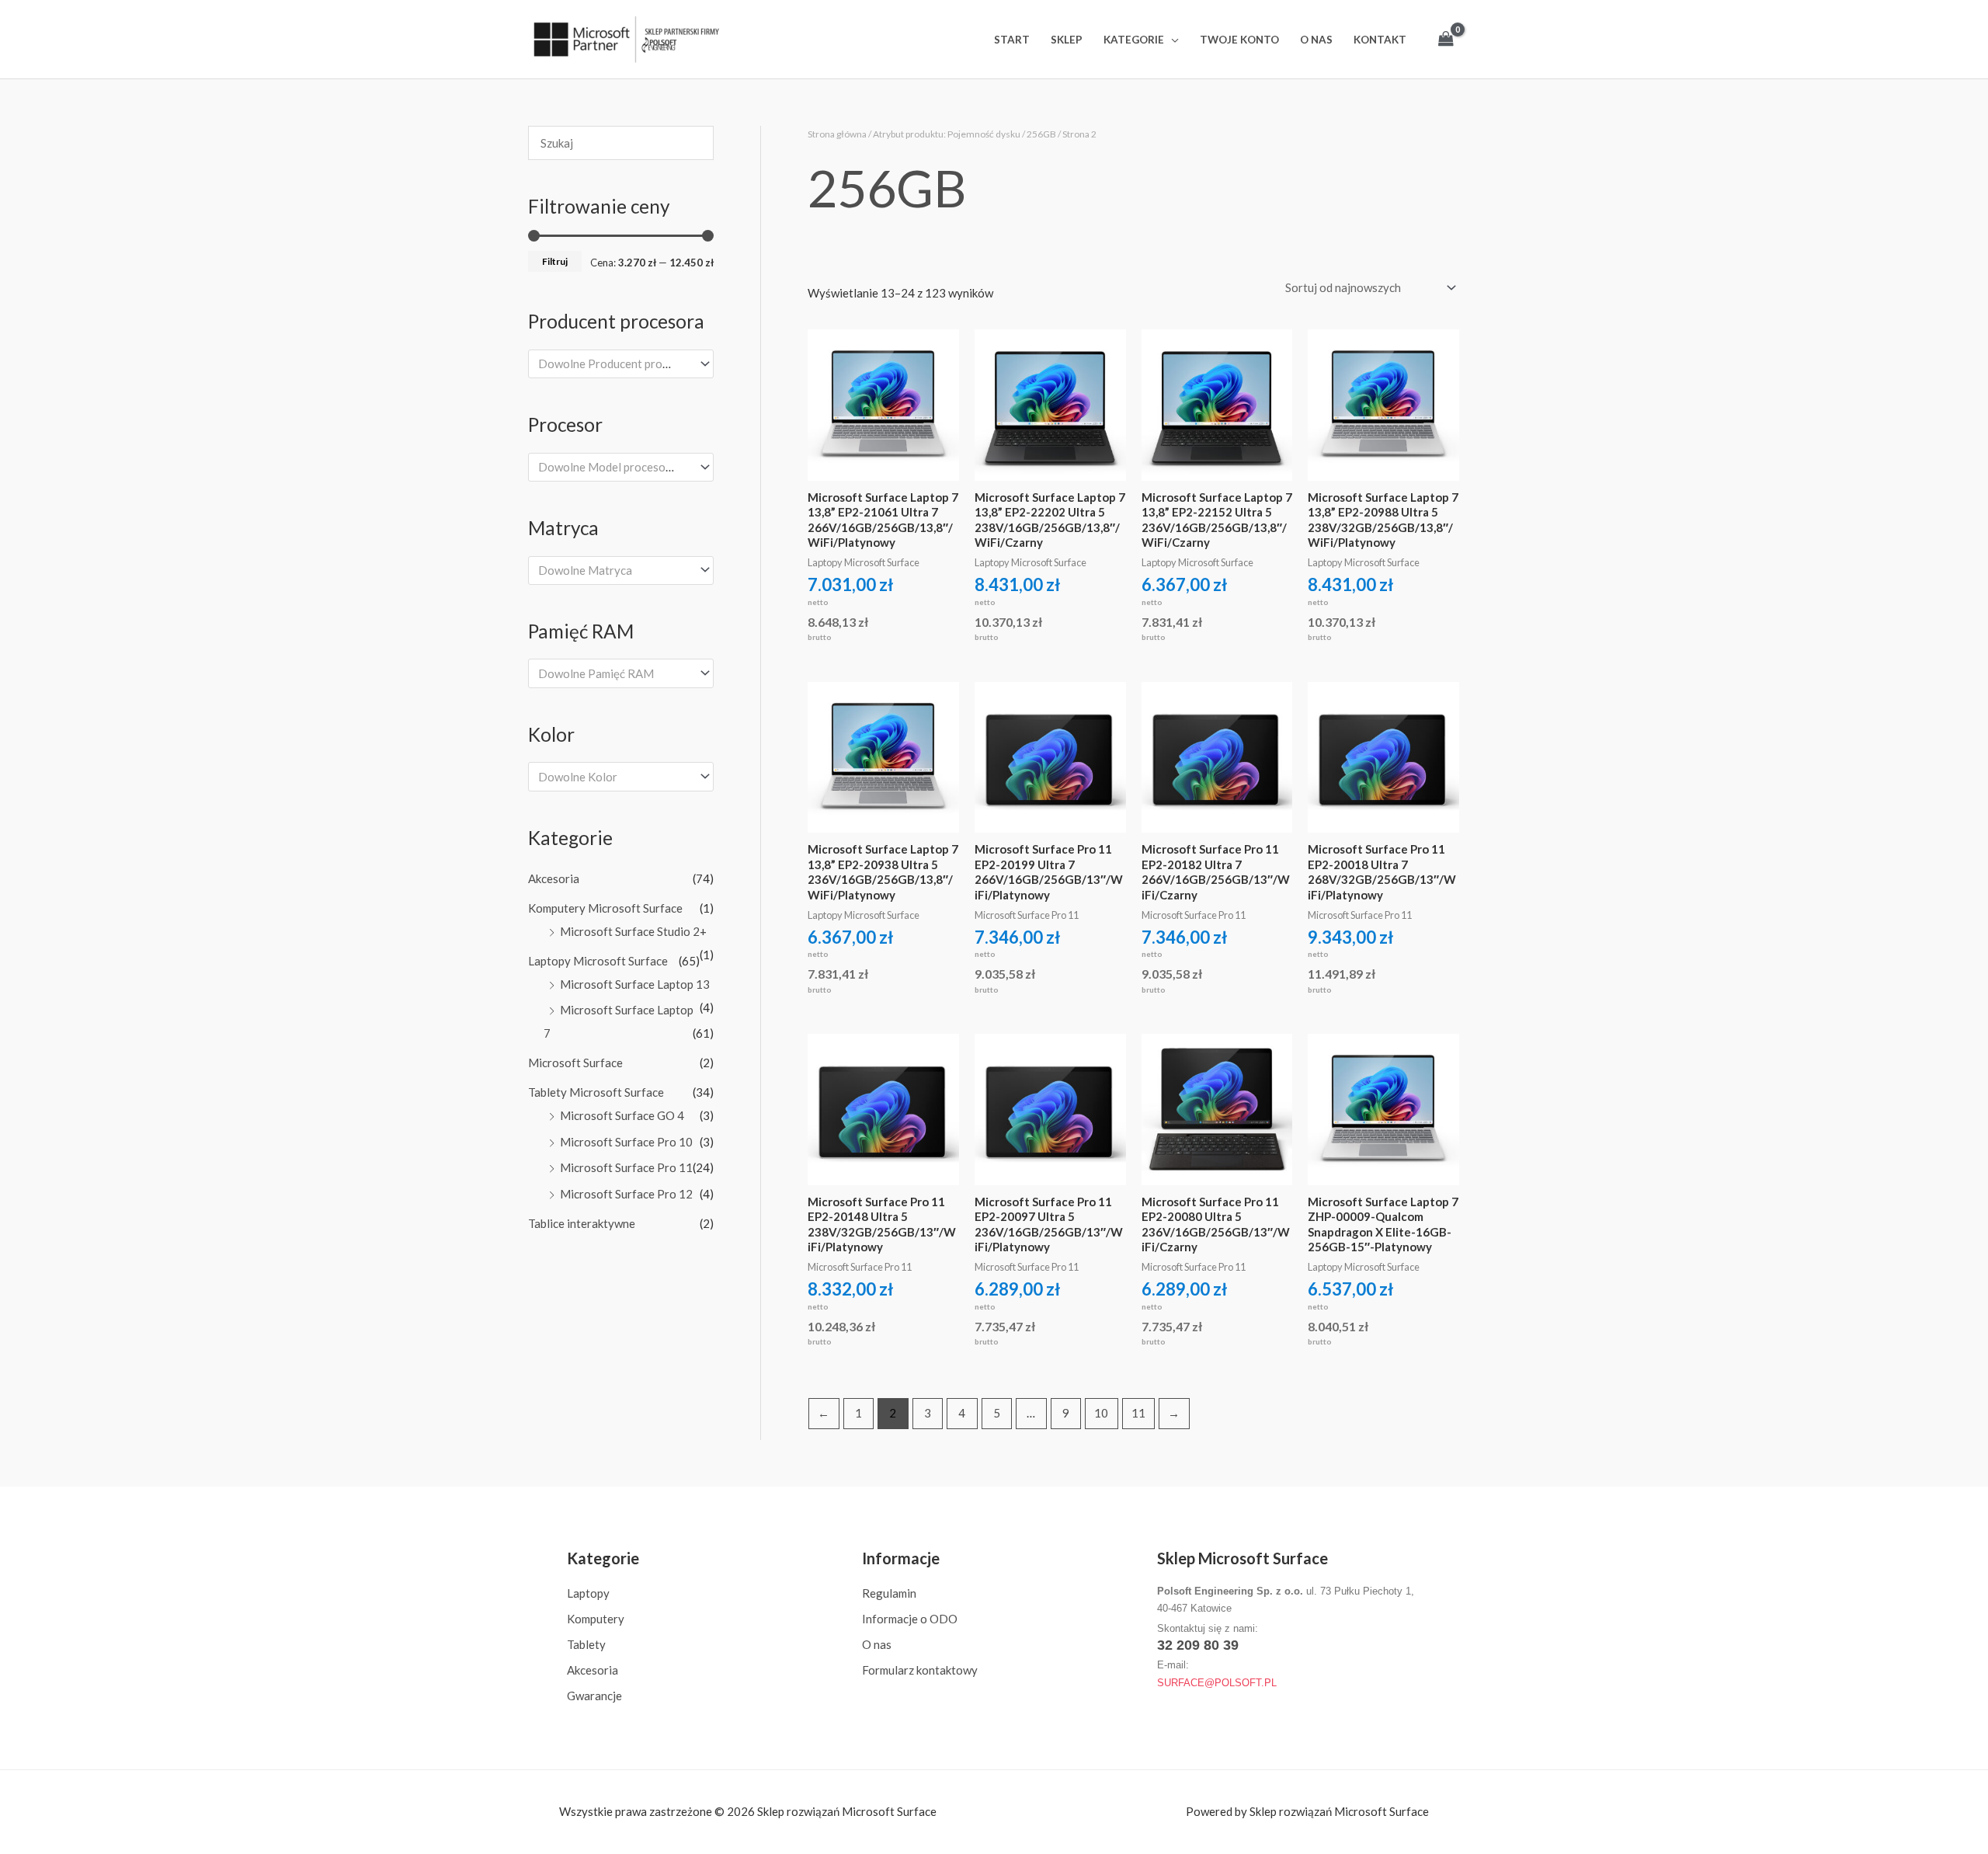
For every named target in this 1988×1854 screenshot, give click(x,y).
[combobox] (621, 364)
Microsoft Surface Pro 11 (626, 1167)
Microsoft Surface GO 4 (622, 1115)
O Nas (1316, 40)
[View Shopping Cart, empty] (1446, 39)
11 (1138, 1413)
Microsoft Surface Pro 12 (626, 1194)
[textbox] (614, 363)
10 (1101, 1413)
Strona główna (837, 134)
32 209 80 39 (1198, 1645)
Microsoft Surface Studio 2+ (633, 931)
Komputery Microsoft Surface (605, 908)
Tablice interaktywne (582, 1223)
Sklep (1067, 40)
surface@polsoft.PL (1217, 1683)
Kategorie (1134, 40)
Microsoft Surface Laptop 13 (635, 984)
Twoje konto (1239, 40)
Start (1012, 40)
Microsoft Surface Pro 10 (626, 1142)
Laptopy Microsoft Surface (598, 961)
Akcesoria (554, 878)
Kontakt (1380, 40)
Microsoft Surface (575, 1063)
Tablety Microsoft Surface (596, 1092)
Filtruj (555, 261)
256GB (1041, 134)
